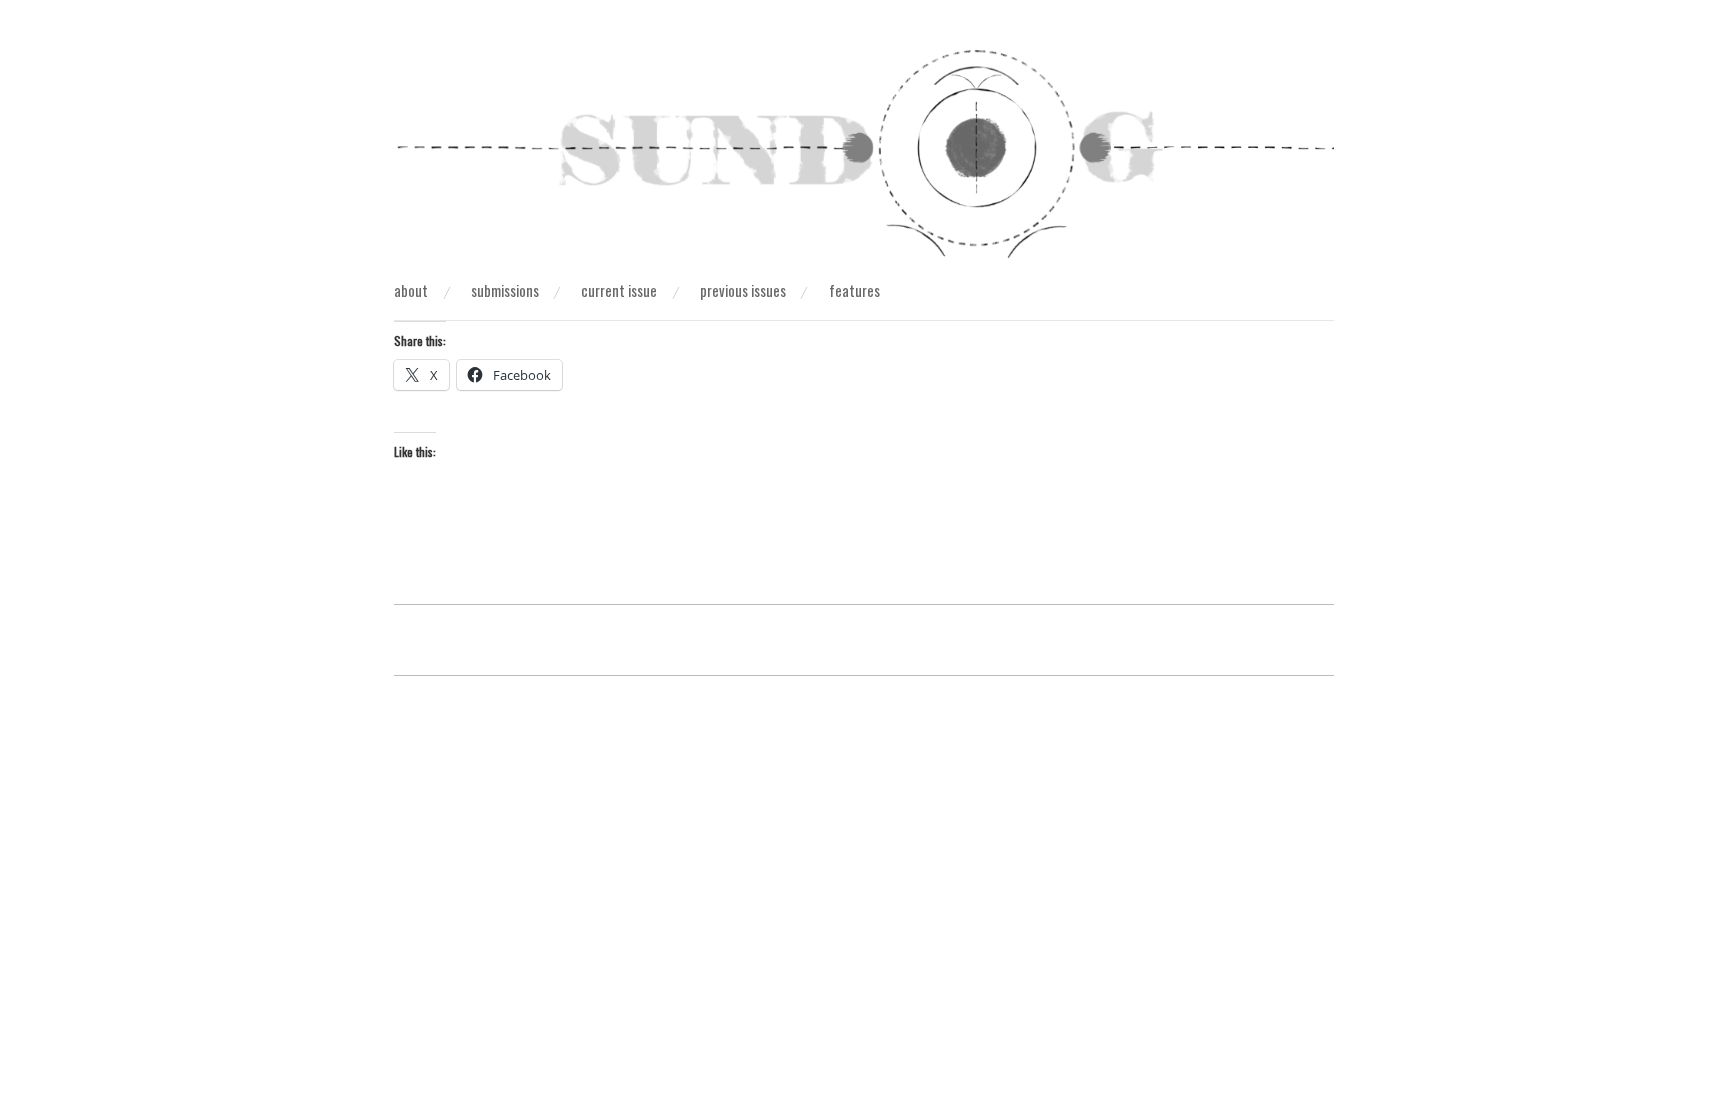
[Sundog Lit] (864, 161)
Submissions (505, 291)
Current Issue (619, 291)
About (411, 291)
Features (854, 291)
